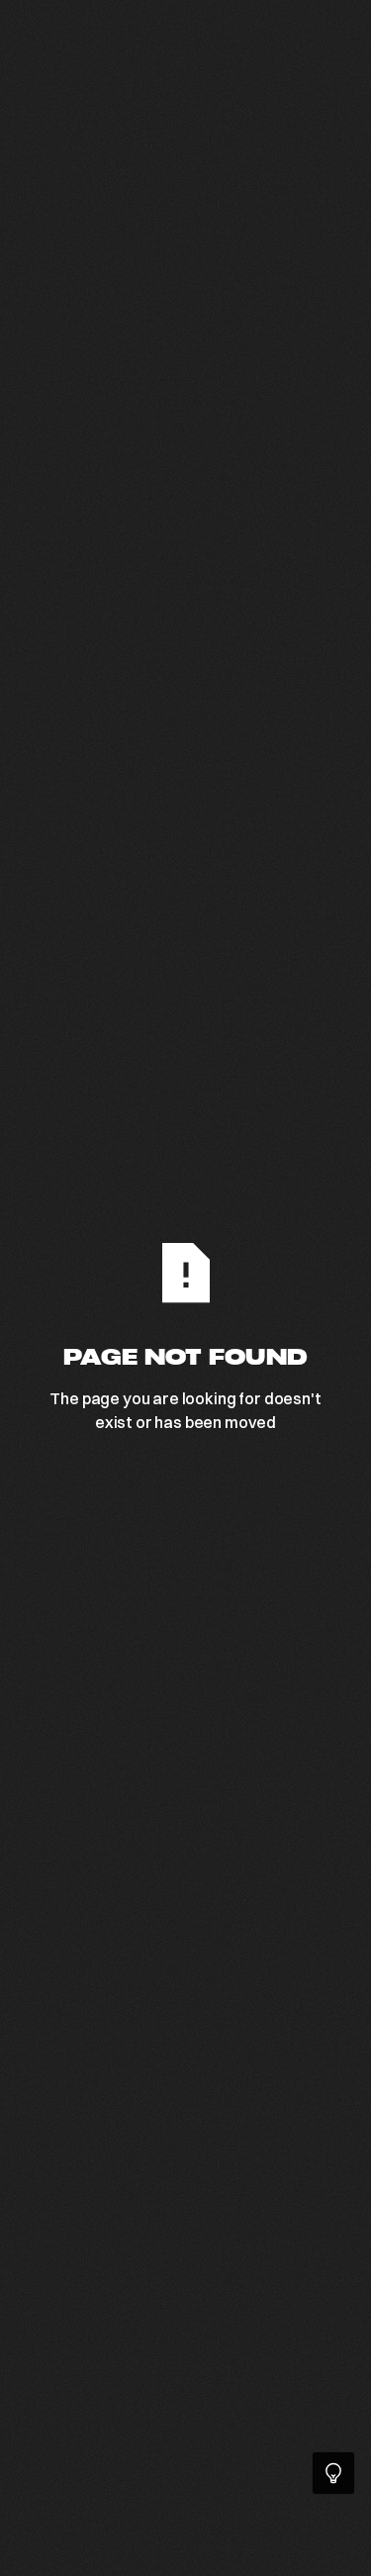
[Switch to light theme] (333, 2473)
